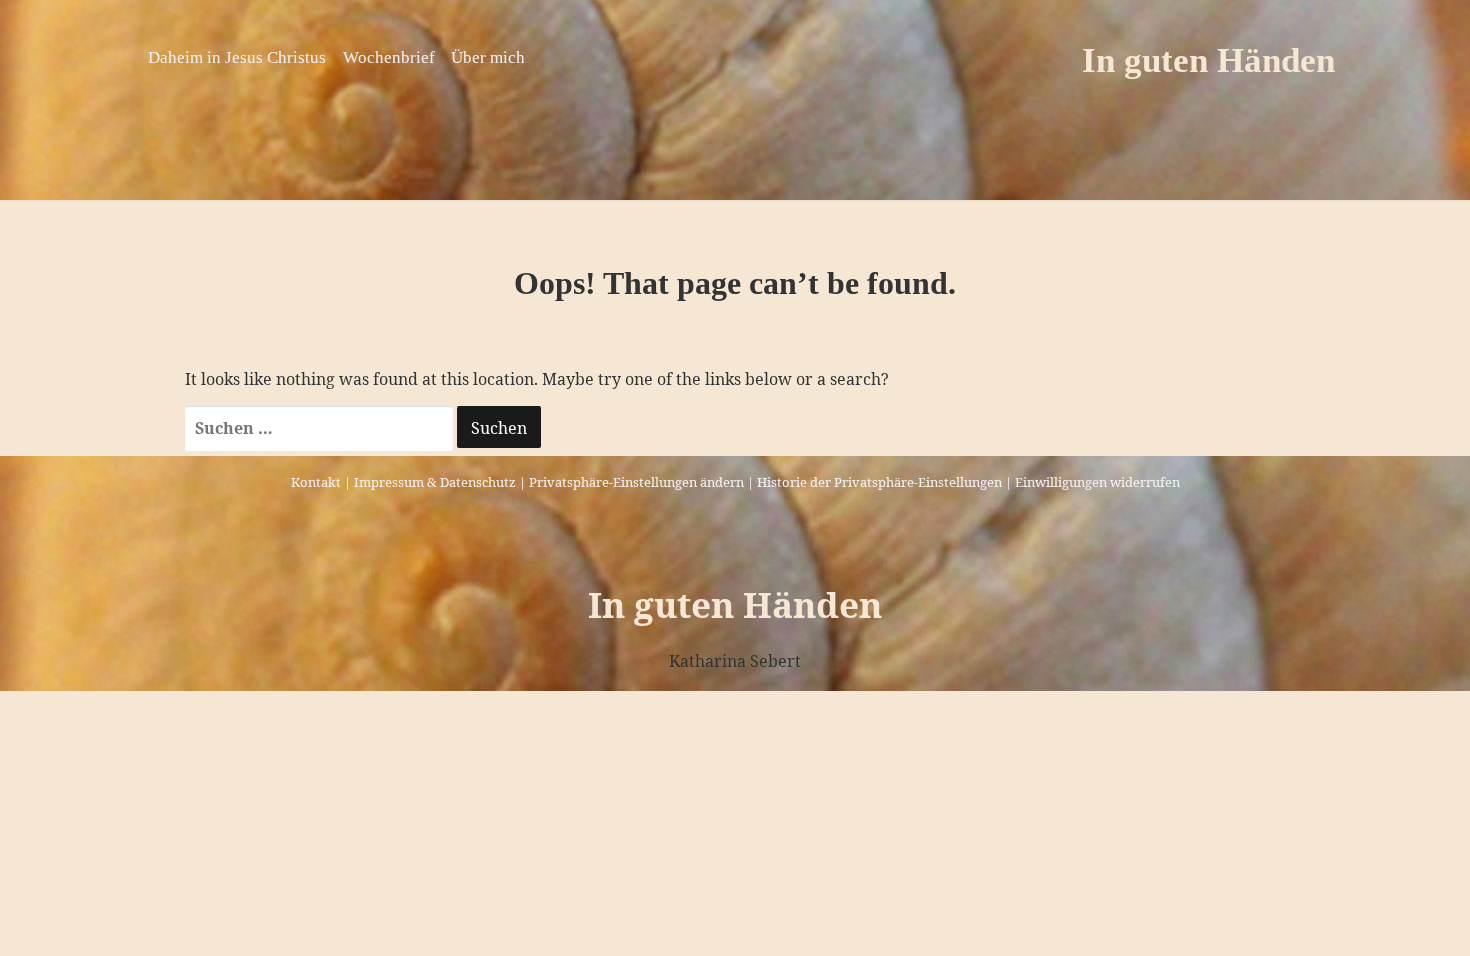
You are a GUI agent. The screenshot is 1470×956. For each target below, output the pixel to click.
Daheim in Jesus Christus (237, 57)
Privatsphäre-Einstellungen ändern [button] (636, 482)
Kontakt (316, 482)
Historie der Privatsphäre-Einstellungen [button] (879, 482)
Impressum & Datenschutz (435, 482)
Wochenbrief (389, 57)
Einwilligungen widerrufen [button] (1097, 482)
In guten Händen (1208, 60)
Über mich (488, 57)
